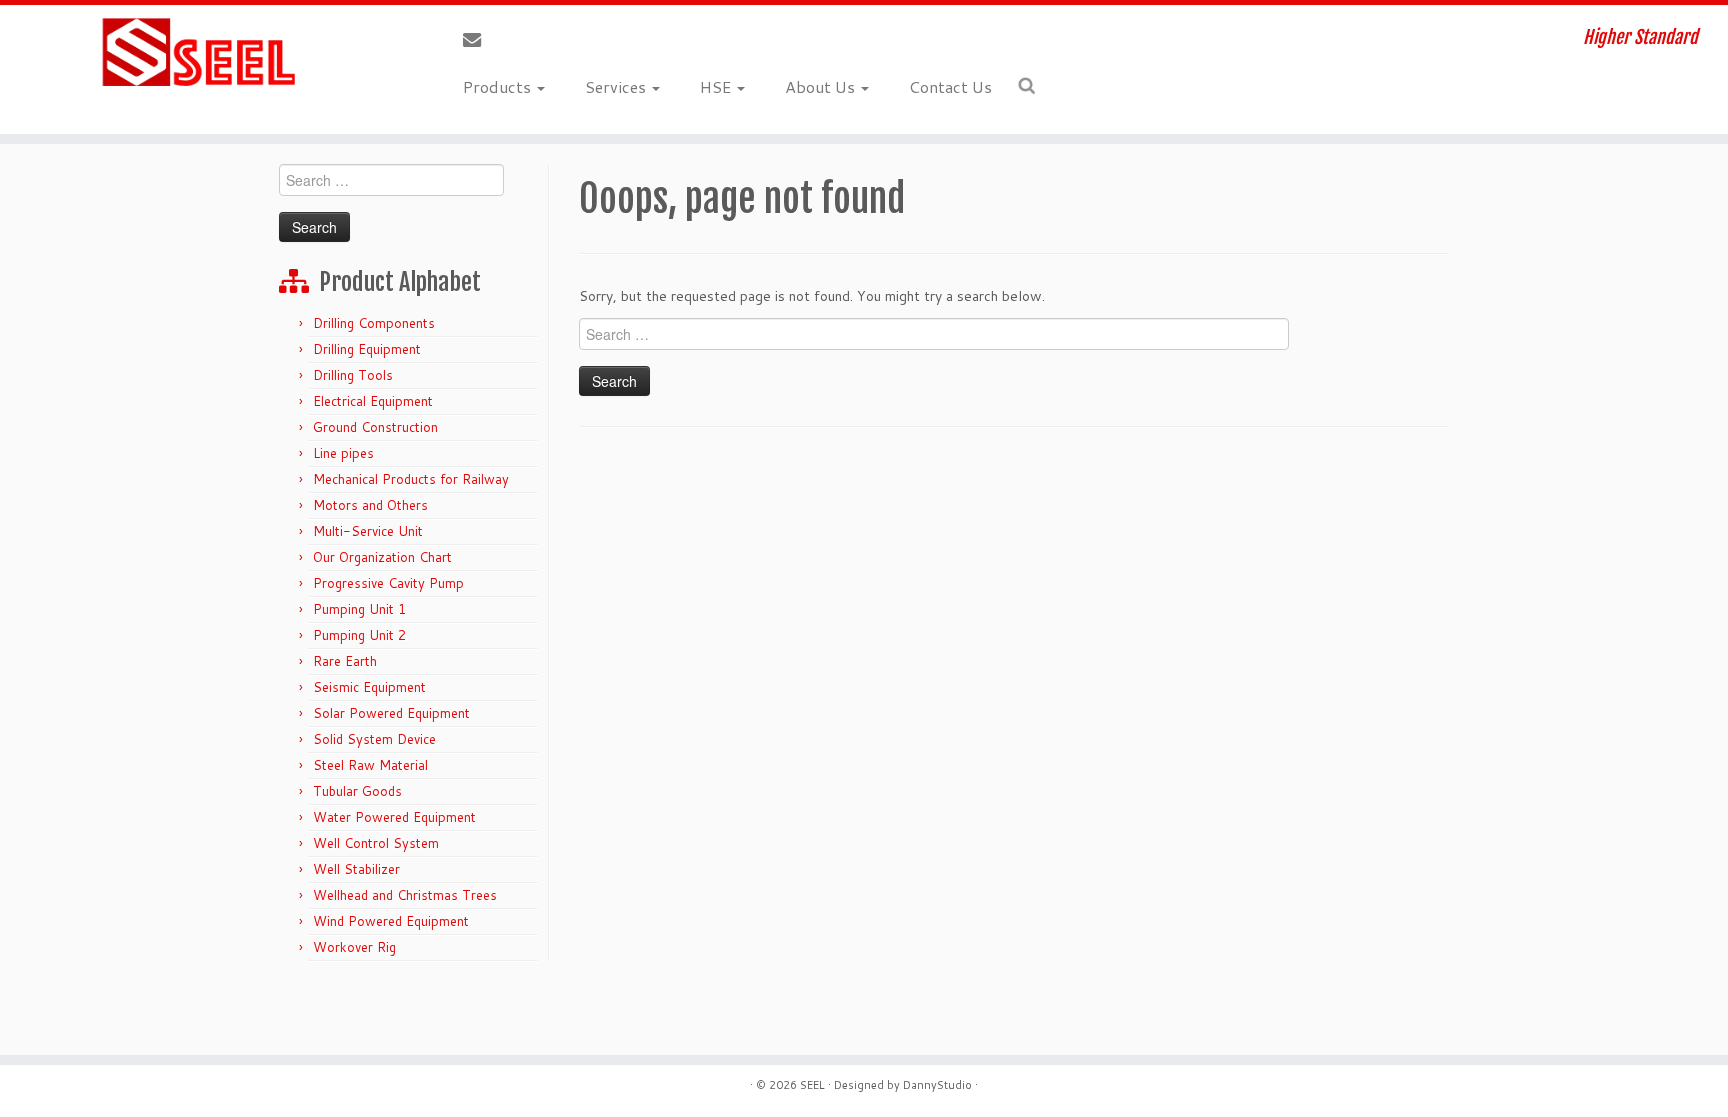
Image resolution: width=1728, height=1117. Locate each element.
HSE (717, 86)
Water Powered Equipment (394, 817)
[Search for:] (1030, 86)
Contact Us (950, 86)
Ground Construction (375, 427)
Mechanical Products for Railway (411, 479)
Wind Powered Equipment (391, 921)
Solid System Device (374, 739)
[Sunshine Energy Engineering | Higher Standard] (199, 53)
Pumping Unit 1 (359, 609)
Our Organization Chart (382, 557)
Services (617, 86)
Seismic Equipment (369, 687)
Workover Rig (354, 947)
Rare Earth (345, 661)
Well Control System (376, 843)
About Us (822, 86)
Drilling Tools (353, 375)
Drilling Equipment (367, 349)
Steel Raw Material (370, 765)
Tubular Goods (357, 791)
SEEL (812, 1085)
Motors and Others (370, 505)
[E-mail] (478, 40)
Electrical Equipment (373, 401)
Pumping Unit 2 (359, 635)
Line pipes (343, 453)
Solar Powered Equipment (391, 713)
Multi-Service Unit (368, 531)
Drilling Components (374, 323)
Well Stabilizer (356, 869)
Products (499, 86)
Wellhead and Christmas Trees (405, 895)
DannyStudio (937, 1085)
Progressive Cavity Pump (388, 583)
